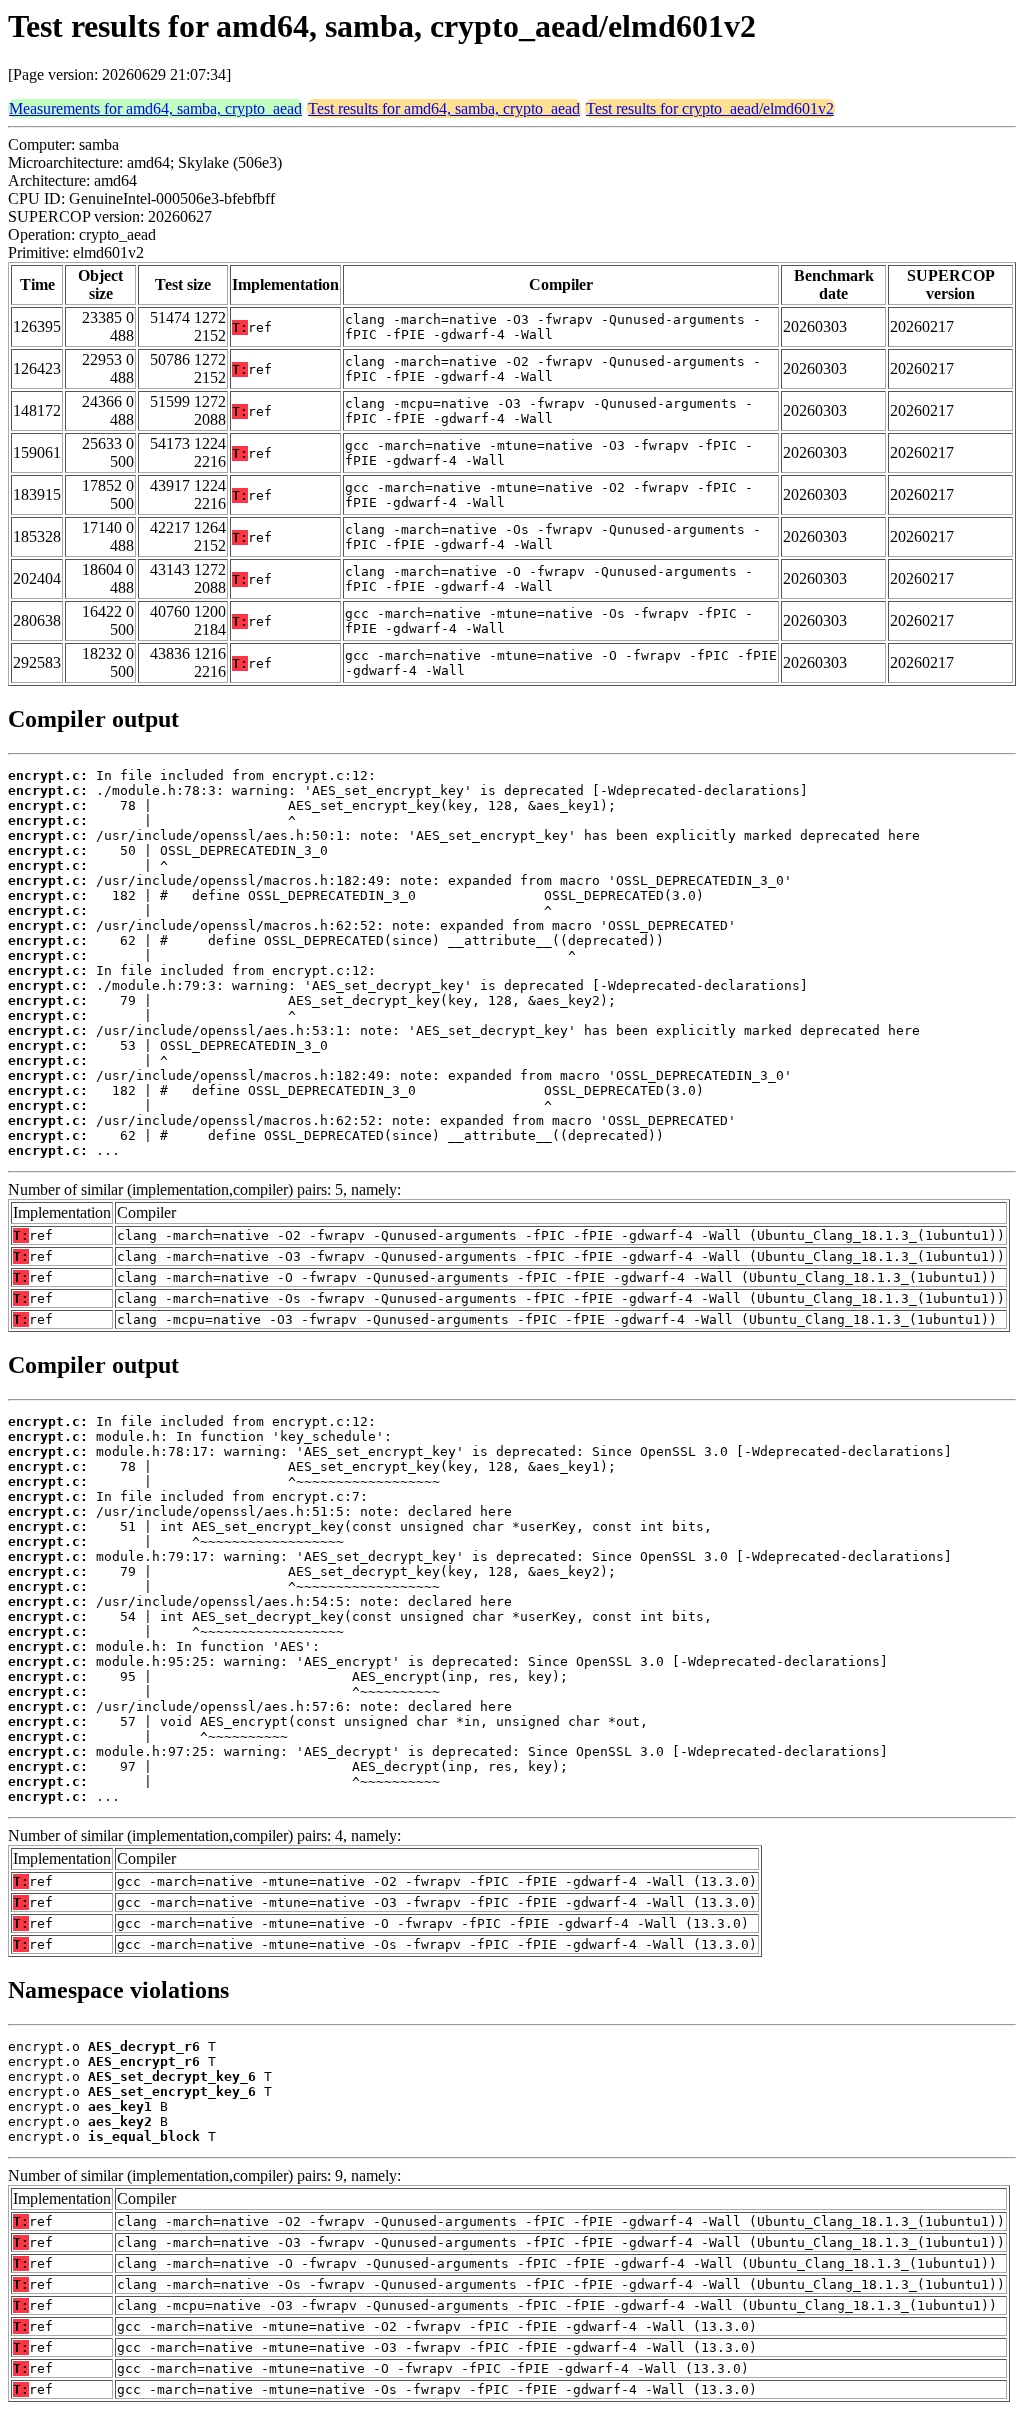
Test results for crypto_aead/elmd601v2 (710, 108)
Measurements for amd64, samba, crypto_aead (155, 108)
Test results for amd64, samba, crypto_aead (444, 108)
